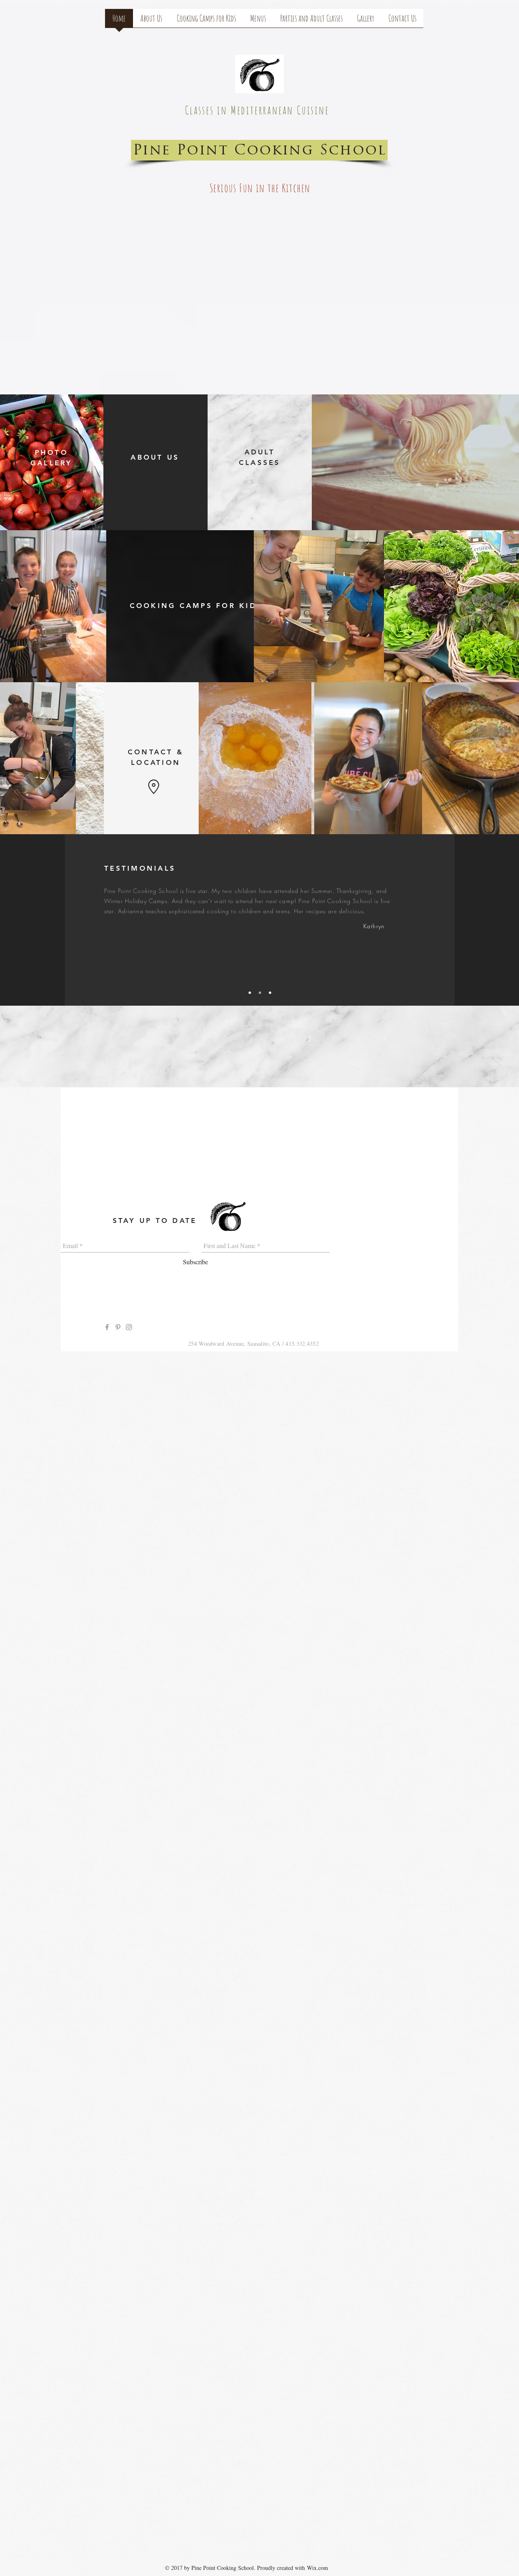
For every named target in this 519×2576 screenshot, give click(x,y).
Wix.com (317, 2568)
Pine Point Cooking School (260, 151)
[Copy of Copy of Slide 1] (270, 993)
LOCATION (156, 762)
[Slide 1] (250, 993)
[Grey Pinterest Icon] (118, 1327)
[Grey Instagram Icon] (129, 1327)
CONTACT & (156, 752)
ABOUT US (155, 457)
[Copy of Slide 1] (260, 993)
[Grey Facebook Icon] (107, 1327)
